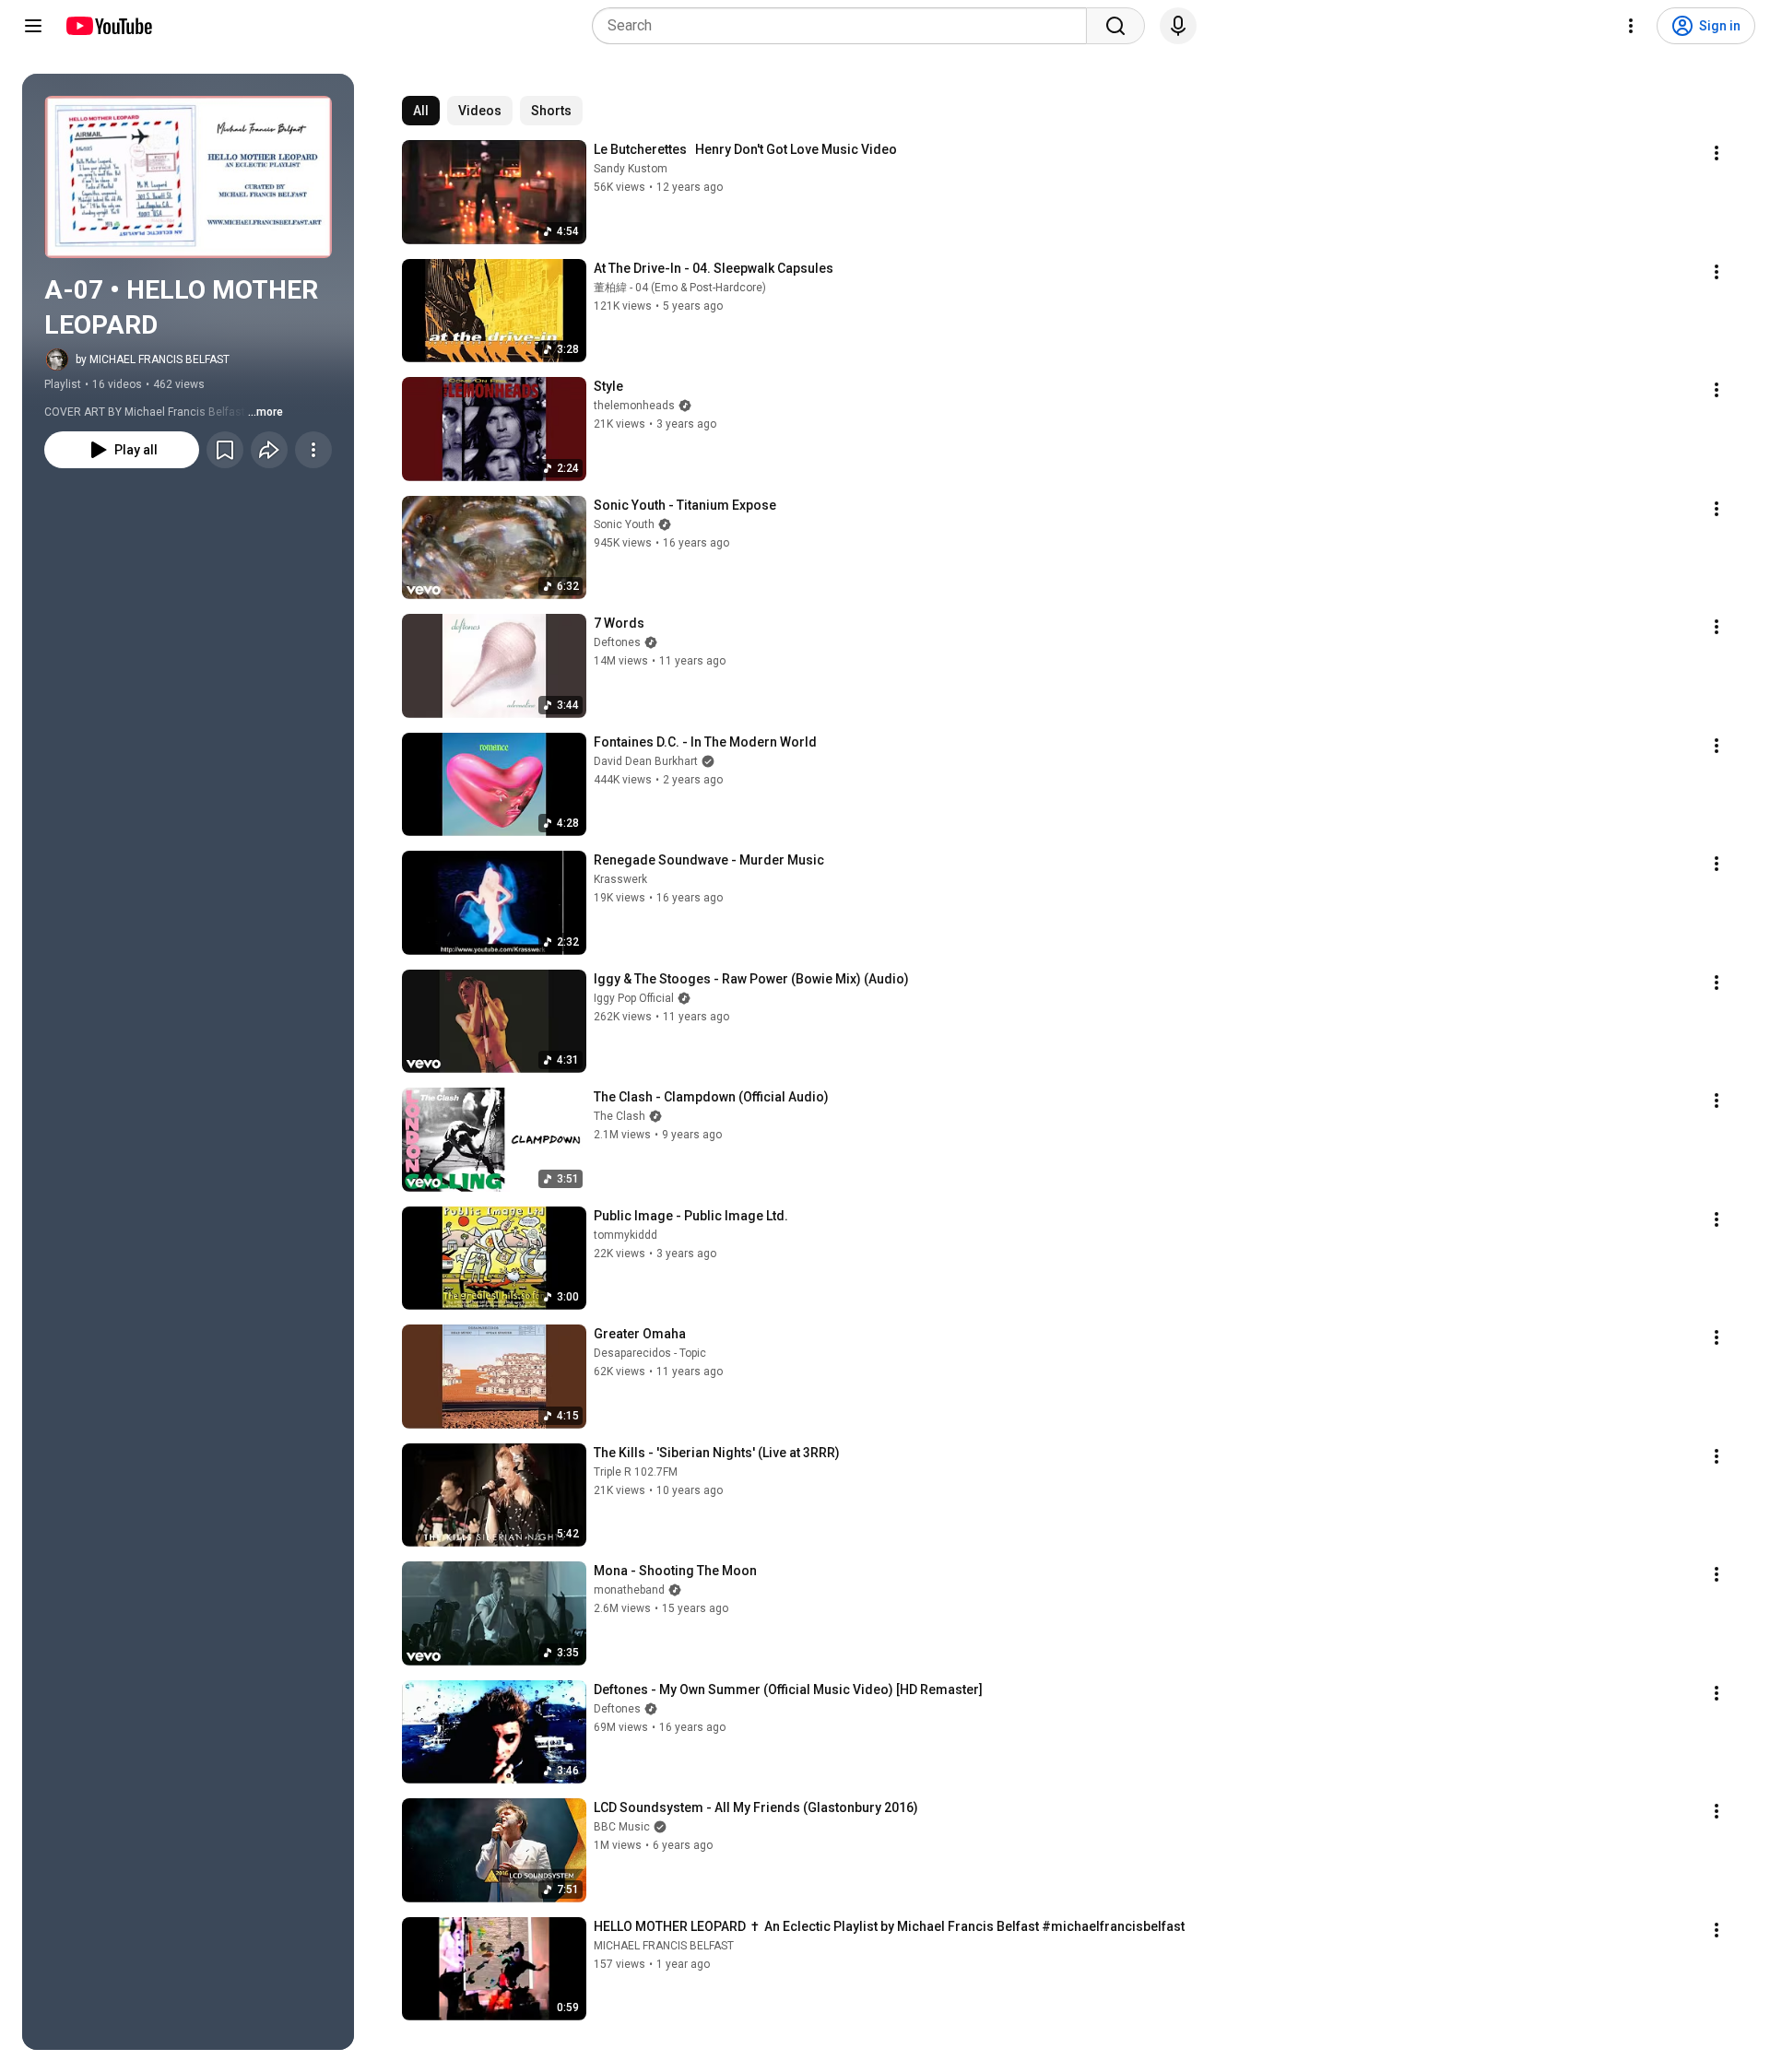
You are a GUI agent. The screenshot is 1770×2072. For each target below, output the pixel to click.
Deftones (617, 642)
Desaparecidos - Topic (650, 1353)
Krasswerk (620, 879)
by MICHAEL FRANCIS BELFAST (153, 359)
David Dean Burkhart (646, 761)
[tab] (421, 111)
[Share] (269, 450)
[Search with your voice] (1178, 26)
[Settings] (1631, 26)
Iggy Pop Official (634, 998)
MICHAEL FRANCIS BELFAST (664, 1946)
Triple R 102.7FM (636, 1472)
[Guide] (33, 26)
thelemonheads (634, 406)
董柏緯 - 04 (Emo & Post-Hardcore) (680, 288)
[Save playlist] (225, 450)
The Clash (619, 1116)
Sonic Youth (624, 524)
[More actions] (313, 450)
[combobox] (845, 26)
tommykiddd (625, 1235)
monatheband (629, 1590)
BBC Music (622, 1827)
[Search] (1115, 26)
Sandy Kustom (631, 169)
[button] (188, 177)
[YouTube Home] (108, 26)
